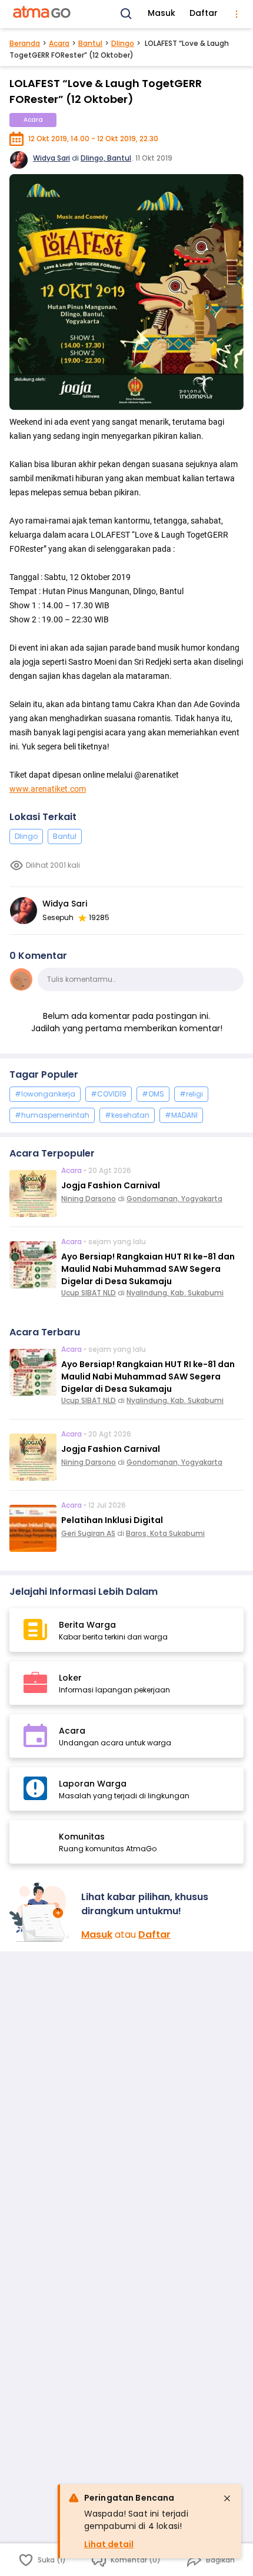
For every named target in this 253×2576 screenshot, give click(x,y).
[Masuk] (41, 1912)
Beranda (25, 43)
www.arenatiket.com (48, 789)
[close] (227, 2498)
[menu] (237, 14)
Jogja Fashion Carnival (111, 1185)
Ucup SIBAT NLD (89, 1293)
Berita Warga (87, 1625)
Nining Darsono (89, 1199)
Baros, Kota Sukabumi (165, 1533)
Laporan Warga (93, 1784)
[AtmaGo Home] (42, 14)
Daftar (204, 13)
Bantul (90, 43)
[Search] (126, 14)
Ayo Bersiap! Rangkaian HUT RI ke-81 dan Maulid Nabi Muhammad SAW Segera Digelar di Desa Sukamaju (148, 1269)
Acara (59, 43)
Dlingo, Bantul (106, 158)
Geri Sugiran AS (88, 1533)
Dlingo (123, 43)
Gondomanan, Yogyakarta (174, 1199)
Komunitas (82, 1837)
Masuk (162, 13)
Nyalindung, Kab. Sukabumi (175, 1293)
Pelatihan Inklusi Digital (112, 1520)
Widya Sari (51, 158)
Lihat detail (109, 2544)
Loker (70, 1678)
